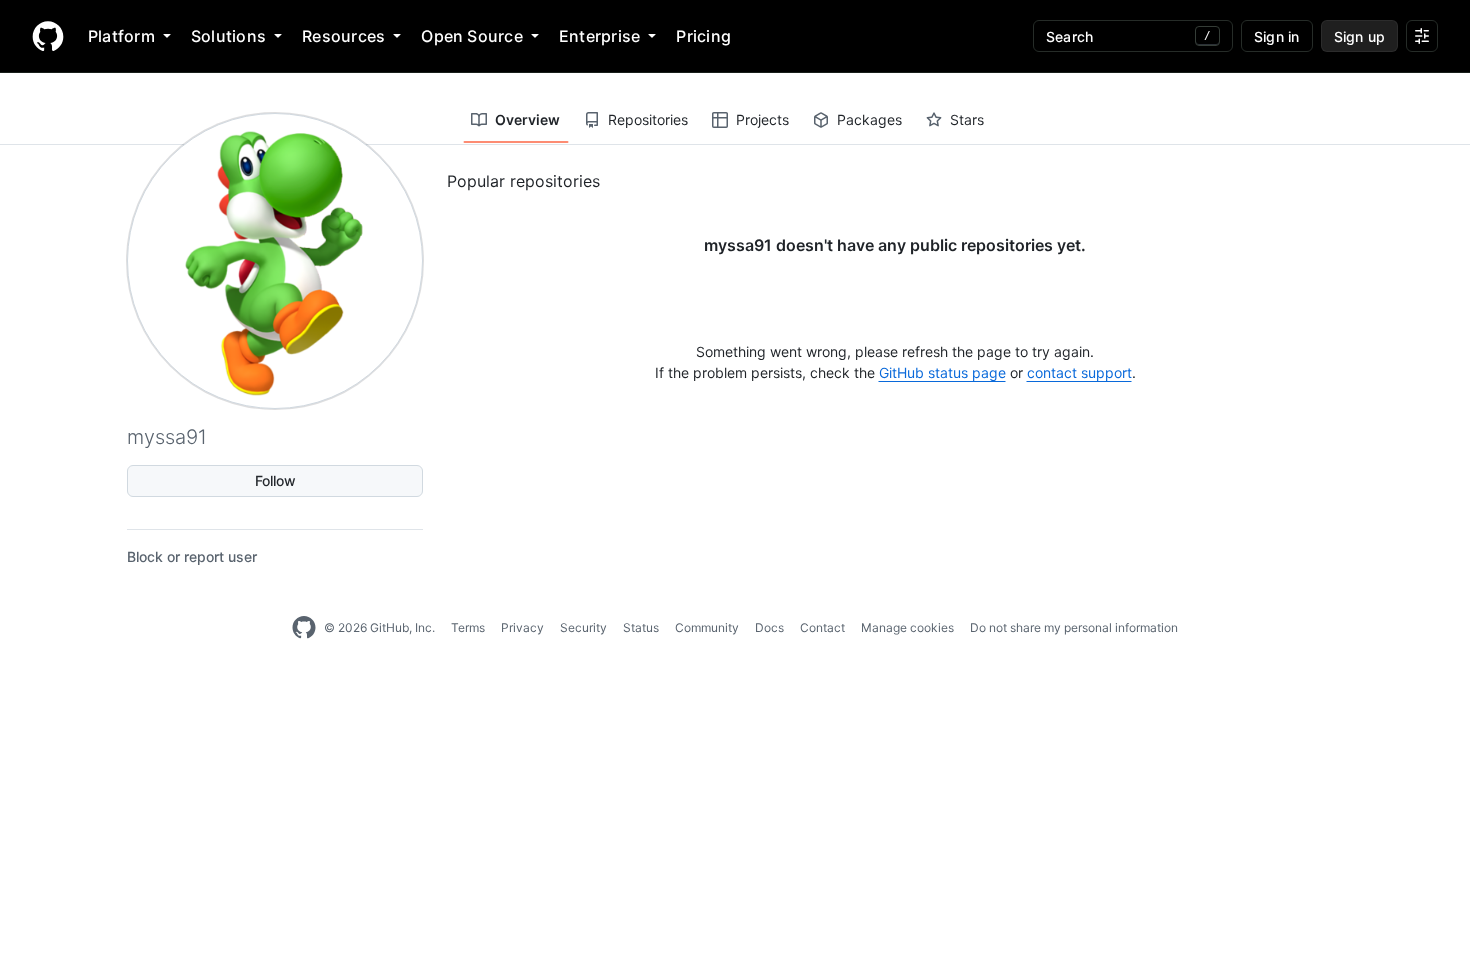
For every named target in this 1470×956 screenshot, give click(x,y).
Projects (762, 119)
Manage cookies (907, 627)
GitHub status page (942, 372)
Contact (822, 627)
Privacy (522, 627)
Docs (769, 627)
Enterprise (599, 36)
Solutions (228, 36)
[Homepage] (48, 36)
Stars (967, 119)
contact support (1079, 372)
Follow (275, 480)
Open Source (472, 36)
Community (707, 627)
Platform (121, 36)
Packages (869, 119)
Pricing (703, 36)
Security (583, 627)
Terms (468, 627)
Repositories (648, 119)
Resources (343, 36)
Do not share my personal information (1074, 627)
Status (641, 627)
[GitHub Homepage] (304, 628)
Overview (527, 119)
